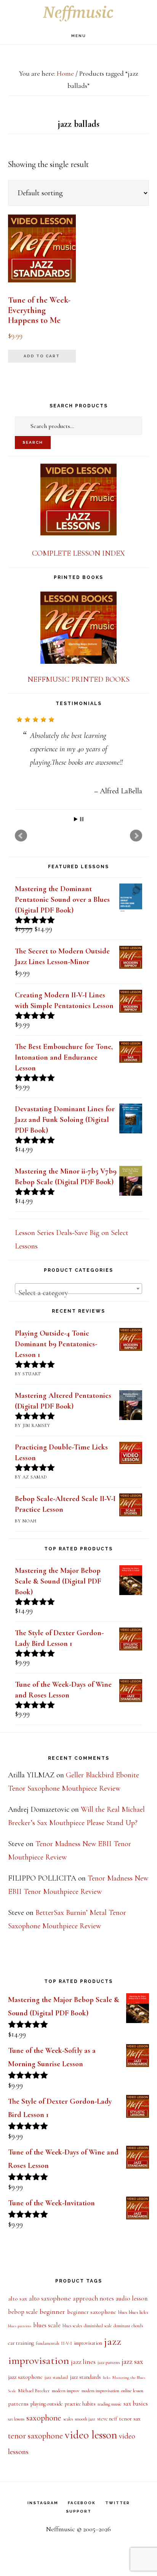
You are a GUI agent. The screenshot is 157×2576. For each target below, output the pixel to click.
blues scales (72, 2328)
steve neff (107, 2421)
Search (33, 442)
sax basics (136, 2406)
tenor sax (130, 2420)
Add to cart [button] (42, 356)
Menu (79, 36)
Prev (21, 838)
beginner (52, 2313)
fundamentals (47, 2345)
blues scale (47, 2327)
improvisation (88, 2345)
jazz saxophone (25, 2379)
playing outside (47, 2406)
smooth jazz (85, 2421)
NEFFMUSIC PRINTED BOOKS (78, 679)
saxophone (44, 2420)
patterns (18, 2406)
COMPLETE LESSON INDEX (78, 553)
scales (68, 2421)
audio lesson (132, 2300)
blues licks (139, 2314)
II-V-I (66, 2345)
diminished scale (98, 2328)
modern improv (66, 2393)
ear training (21, 2345)
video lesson (91, 2437)
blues (123, 2314)
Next (136, 838)
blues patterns (20, 2328)
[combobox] (78, 1290)
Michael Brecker (34, 2393)
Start (76, 821)
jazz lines (83, 2364)
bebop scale (23, 2314)
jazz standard (56, 2379)
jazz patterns (109, 2364)
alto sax (18, 2300)
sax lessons (16, 2421)
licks (107, 2379)
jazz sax (132, 2364)
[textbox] (78, 1295)
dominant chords (128, 2328)
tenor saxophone (35, 2437)
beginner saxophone (92, 2314)
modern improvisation (100, 2393)
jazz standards (85, 2379)
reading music (110, 2406)
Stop (82, 821)
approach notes (93, 2300)
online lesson (132, 2393)
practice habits (80, 2406)
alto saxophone (50, 2300)
